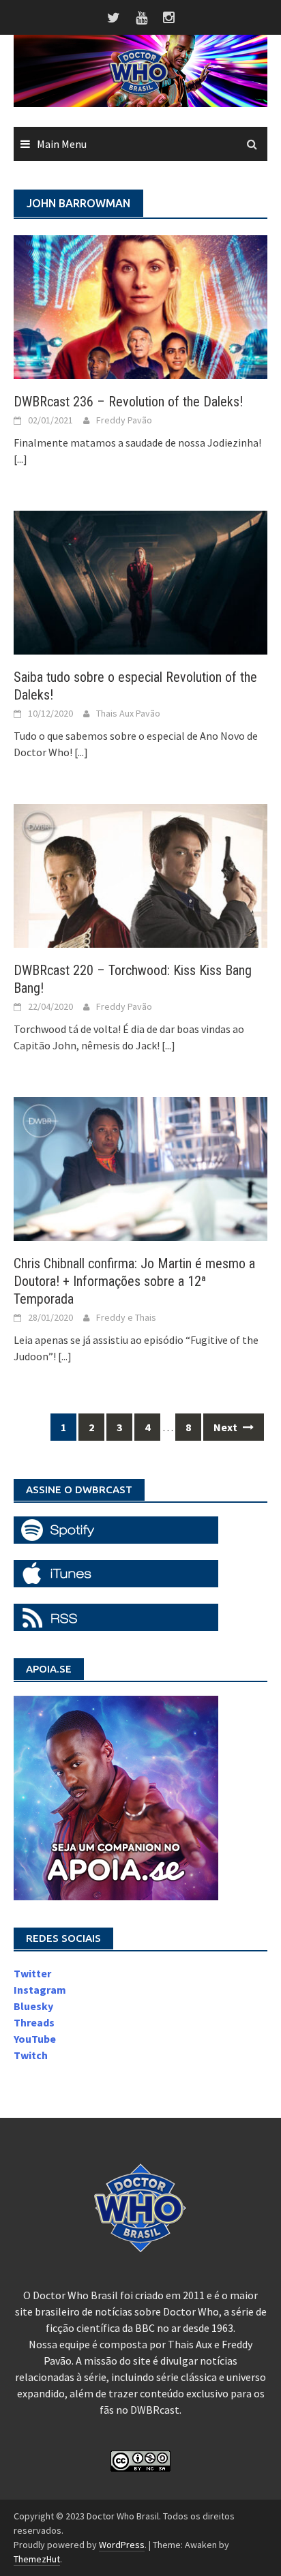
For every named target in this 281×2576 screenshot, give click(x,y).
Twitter (32, 1973)
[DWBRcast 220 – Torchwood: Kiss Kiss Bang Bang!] (140, 874)
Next (226, 1427)
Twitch (31, 2055)
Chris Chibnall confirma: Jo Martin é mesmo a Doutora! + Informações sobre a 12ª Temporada (134, 1281)
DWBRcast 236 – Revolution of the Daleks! (128, 402)
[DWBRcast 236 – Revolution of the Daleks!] (140, 305)
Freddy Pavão (124, 420)
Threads (34, 2022)
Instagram (40, 1990)
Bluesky (33, 2006)
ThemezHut (37, 2559)
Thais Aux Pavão (128, 713)
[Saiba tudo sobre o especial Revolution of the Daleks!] (140, 581)
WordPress (122, 2545)
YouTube (35, 2039)
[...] (20, 459)
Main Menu (62, 144)
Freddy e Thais (126, 1317)
